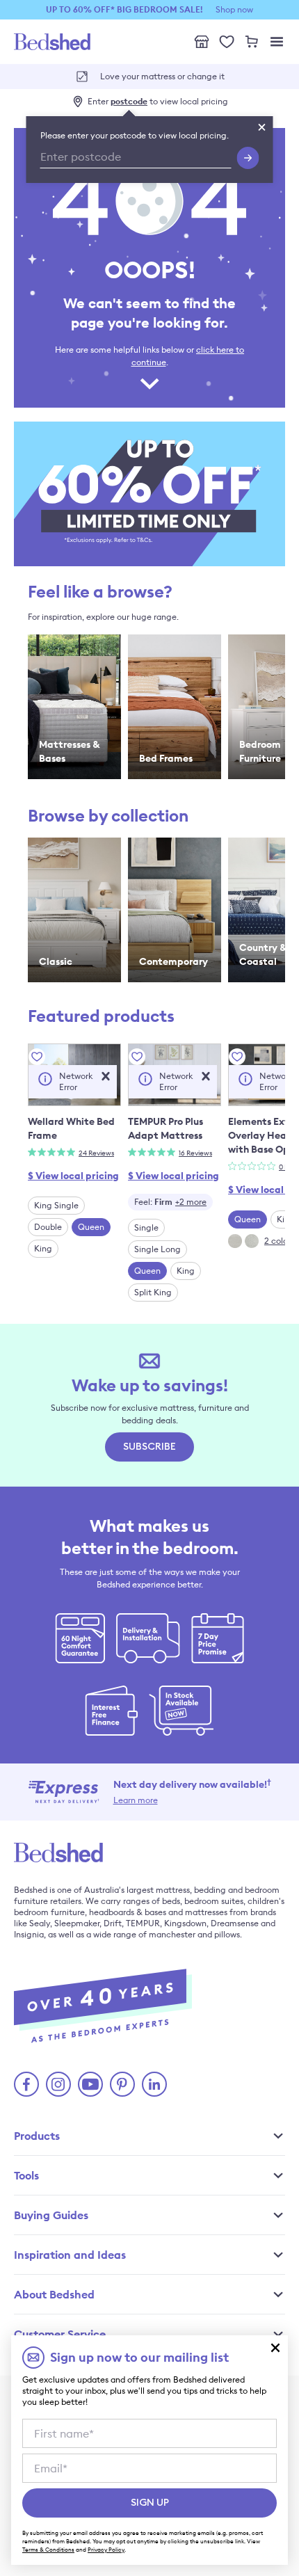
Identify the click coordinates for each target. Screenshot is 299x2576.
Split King (153, 1292)
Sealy (40, 1923)
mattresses (206, 1912)
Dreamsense (235, 1923)
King (43, 1248)
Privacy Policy (106, 2550)
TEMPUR (143, 1923)
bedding (210, 1890)
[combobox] (170, 1202)
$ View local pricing (73, 1176)
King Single (56, 1205)
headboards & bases (128, 1912)
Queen (91, 1227)
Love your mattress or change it (162, 76)
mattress (173, 1890)
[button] (106, 1076)
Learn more (136, 1800)
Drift (113, 1923)
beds (171, 1901)
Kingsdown (185, 1923)
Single (146, 1227)
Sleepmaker (77, 1923)
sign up (150, 2503)
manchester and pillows (194, 1934)
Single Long (157, 1249)
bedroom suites (214, 1901)
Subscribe (149, 1447)
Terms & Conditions (48, 2550)
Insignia (29, 1934)
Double (48, 1227)
